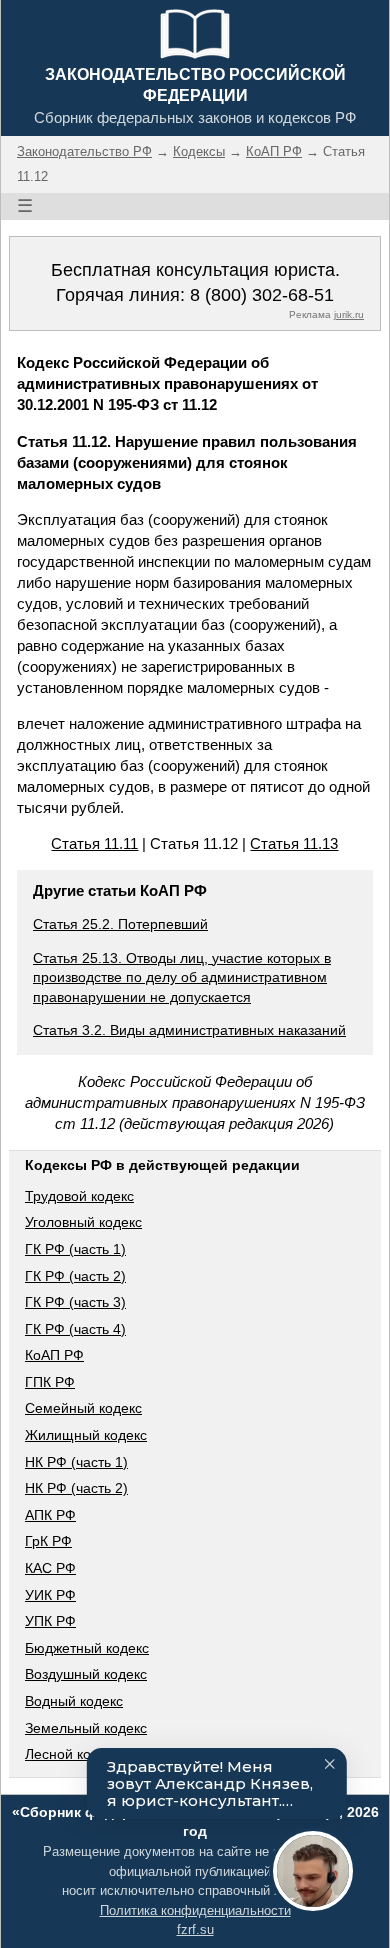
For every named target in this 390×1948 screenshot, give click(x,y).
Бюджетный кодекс (87, 1648)
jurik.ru (349, 314)
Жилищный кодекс (86, 1435)
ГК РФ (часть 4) (75, 1329)
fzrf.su (195, 1929)
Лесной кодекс (72, 1754)
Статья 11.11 (94, 843)
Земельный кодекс (86, 1728)
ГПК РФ (50, 1382)
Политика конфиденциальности (195, 1910)
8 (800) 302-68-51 (262, 295)
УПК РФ (50, 1621)
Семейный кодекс (83, 1408)
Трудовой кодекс (79, 1196)
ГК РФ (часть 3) (75, 1302)
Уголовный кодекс (83, 1222)
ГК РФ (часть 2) (75, 1276)
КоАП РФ (54, 1355)
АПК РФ (50, 1515)
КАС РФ (50, 1568)
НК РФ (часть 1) (76, 1462)
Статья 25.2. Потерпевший (120, 924)
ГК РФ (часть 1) (75, 1249)
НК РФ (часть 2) (76, 1488)
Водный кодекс (74, 1701)
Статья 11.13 (294, 843)
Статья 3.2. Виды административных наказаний (189, 1030)
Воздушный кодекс (86, 1674)
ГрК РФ (48, 1541)
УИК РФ (50, 1595)
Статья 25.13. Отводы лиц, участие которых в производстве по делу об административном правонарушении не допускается (182, 977)
